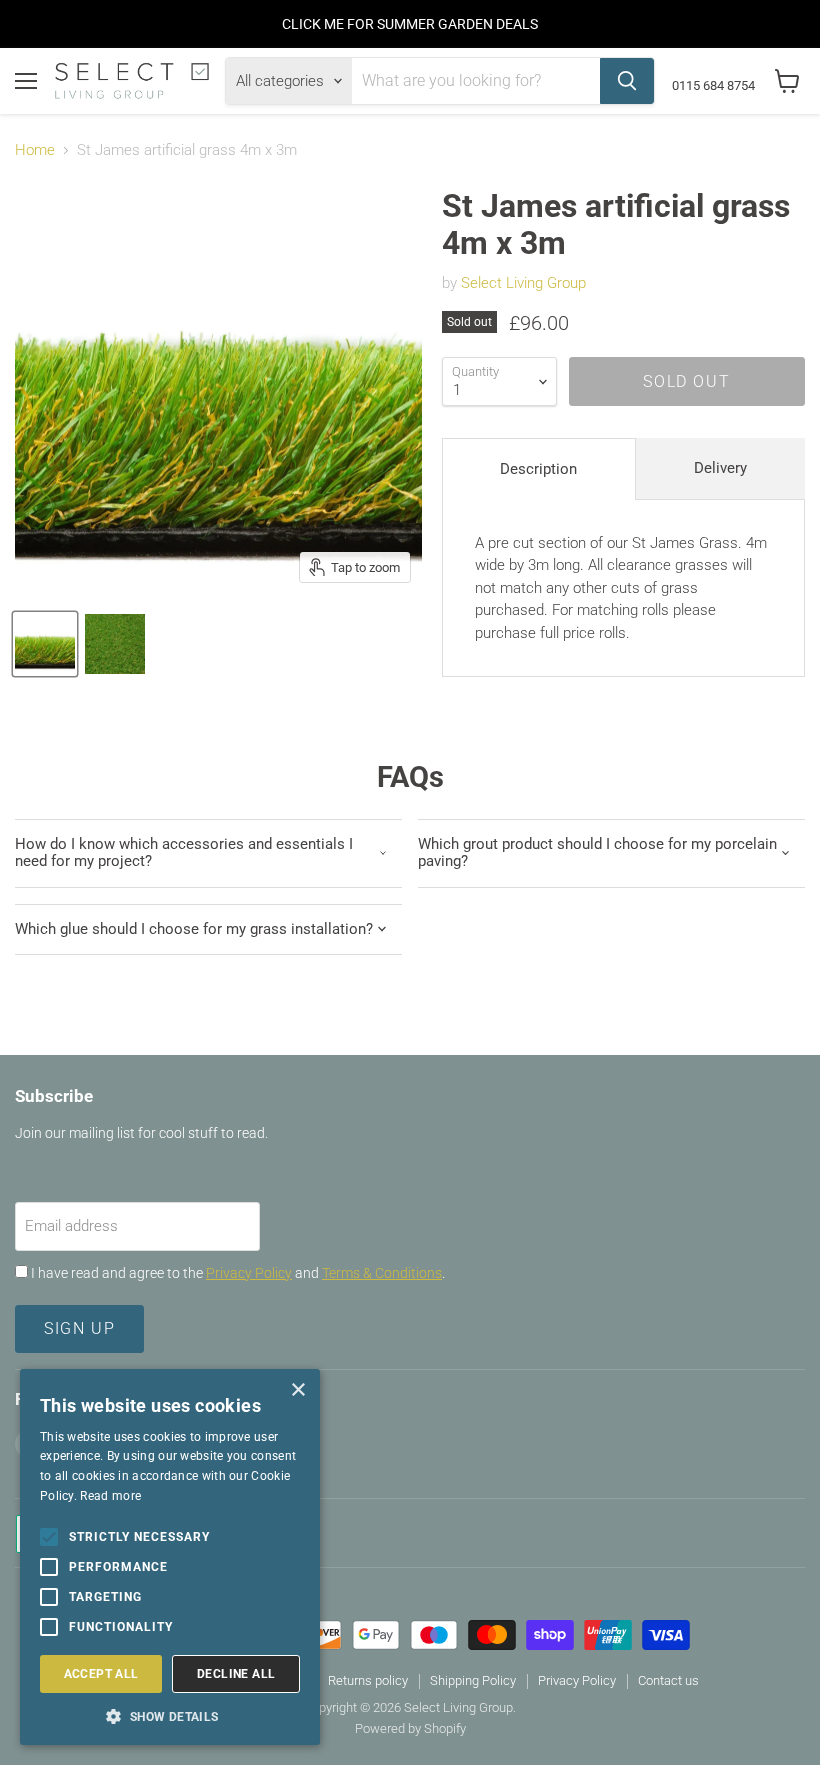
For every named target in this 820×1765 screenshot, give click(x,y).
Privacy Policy (249, 1273)
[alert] (170, 1557)
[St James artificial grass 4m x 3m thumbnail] (45, 644)
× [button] (297, 1390)
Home (35, 150)
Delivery (720, 468)
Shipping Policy (473, 1680)
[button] (170, 1715)
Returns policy (368, 1680)
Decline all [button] (236, 1674)
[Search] (627, 81)
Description (538, 469)
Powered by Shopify (410, 1728)
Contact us (668, 1680)
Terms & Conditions (382, 1273)
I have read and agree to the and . (236, 1273)
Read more (110, 1496)
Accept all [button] (101, 1674)
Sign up (79, 1328)
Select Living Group (523, 283)
